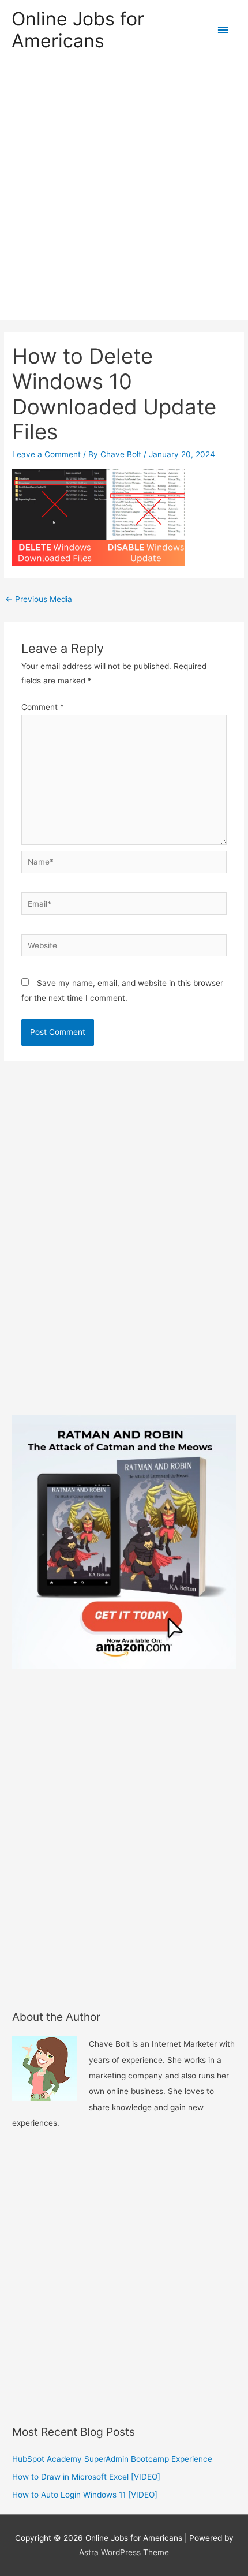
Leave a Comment (46, 454)
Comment (43, 707)
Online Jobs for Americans (78, 30)
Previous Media (39, 599)
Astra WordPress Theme (124, 2552)
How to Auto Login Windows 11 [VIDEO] (85, 2495)
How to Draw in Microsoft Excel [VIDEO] (86, 2477)
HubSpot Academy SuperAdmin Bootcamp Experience (112, 2459)
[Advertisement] (124, 190)
